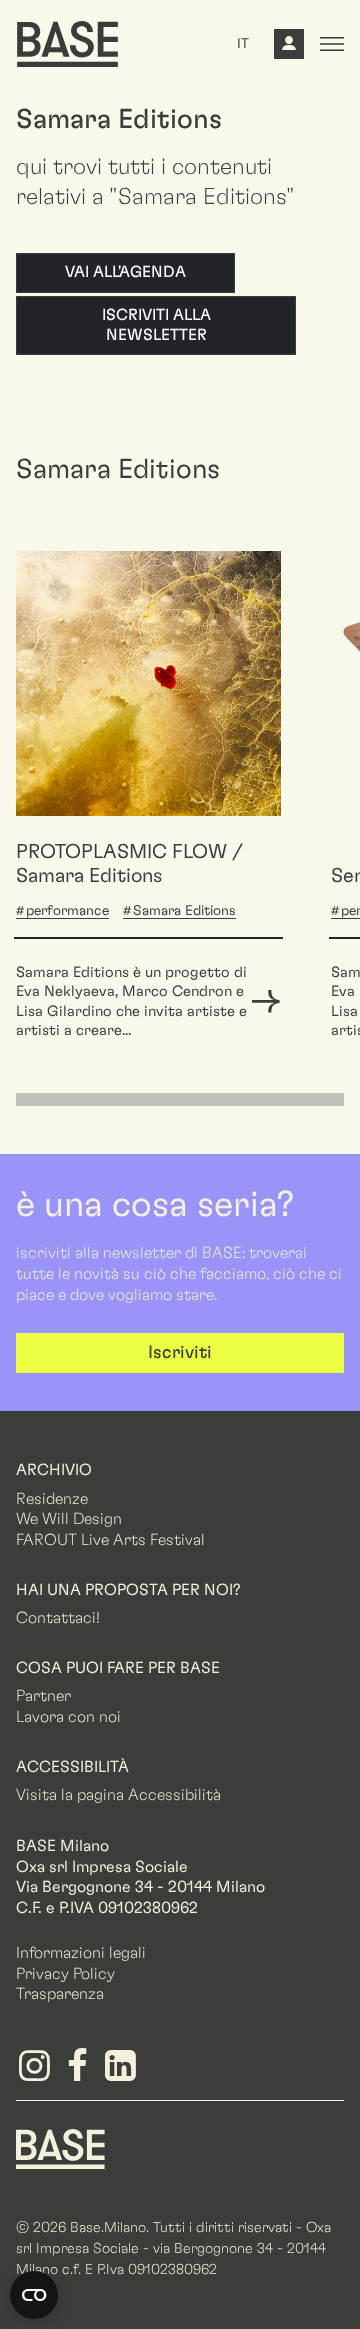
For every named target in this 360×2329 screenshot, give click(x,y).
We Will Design (69, 1519)
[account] (289, 49)
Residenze (52, 1499)
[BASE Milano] (60, 2148)
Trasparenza (60, 1994)
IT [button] (243, 44)
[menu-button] (332, 44)
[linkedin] (123, 2073)
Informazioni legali (81, 1953)
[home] (67, 44)
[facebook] (80, 2073)
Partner (43, 1696)
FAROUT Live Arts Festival (110, 1540)
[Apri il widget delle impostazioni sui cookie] (34, 2295)
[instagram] (37, 2073)
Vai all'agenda (125, 272)
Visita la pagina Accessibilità (118, 1795)
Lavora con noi (68, 1717)
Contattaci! (58, 1618)
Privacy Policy (65, 1974)
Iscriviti (180, 1353)
